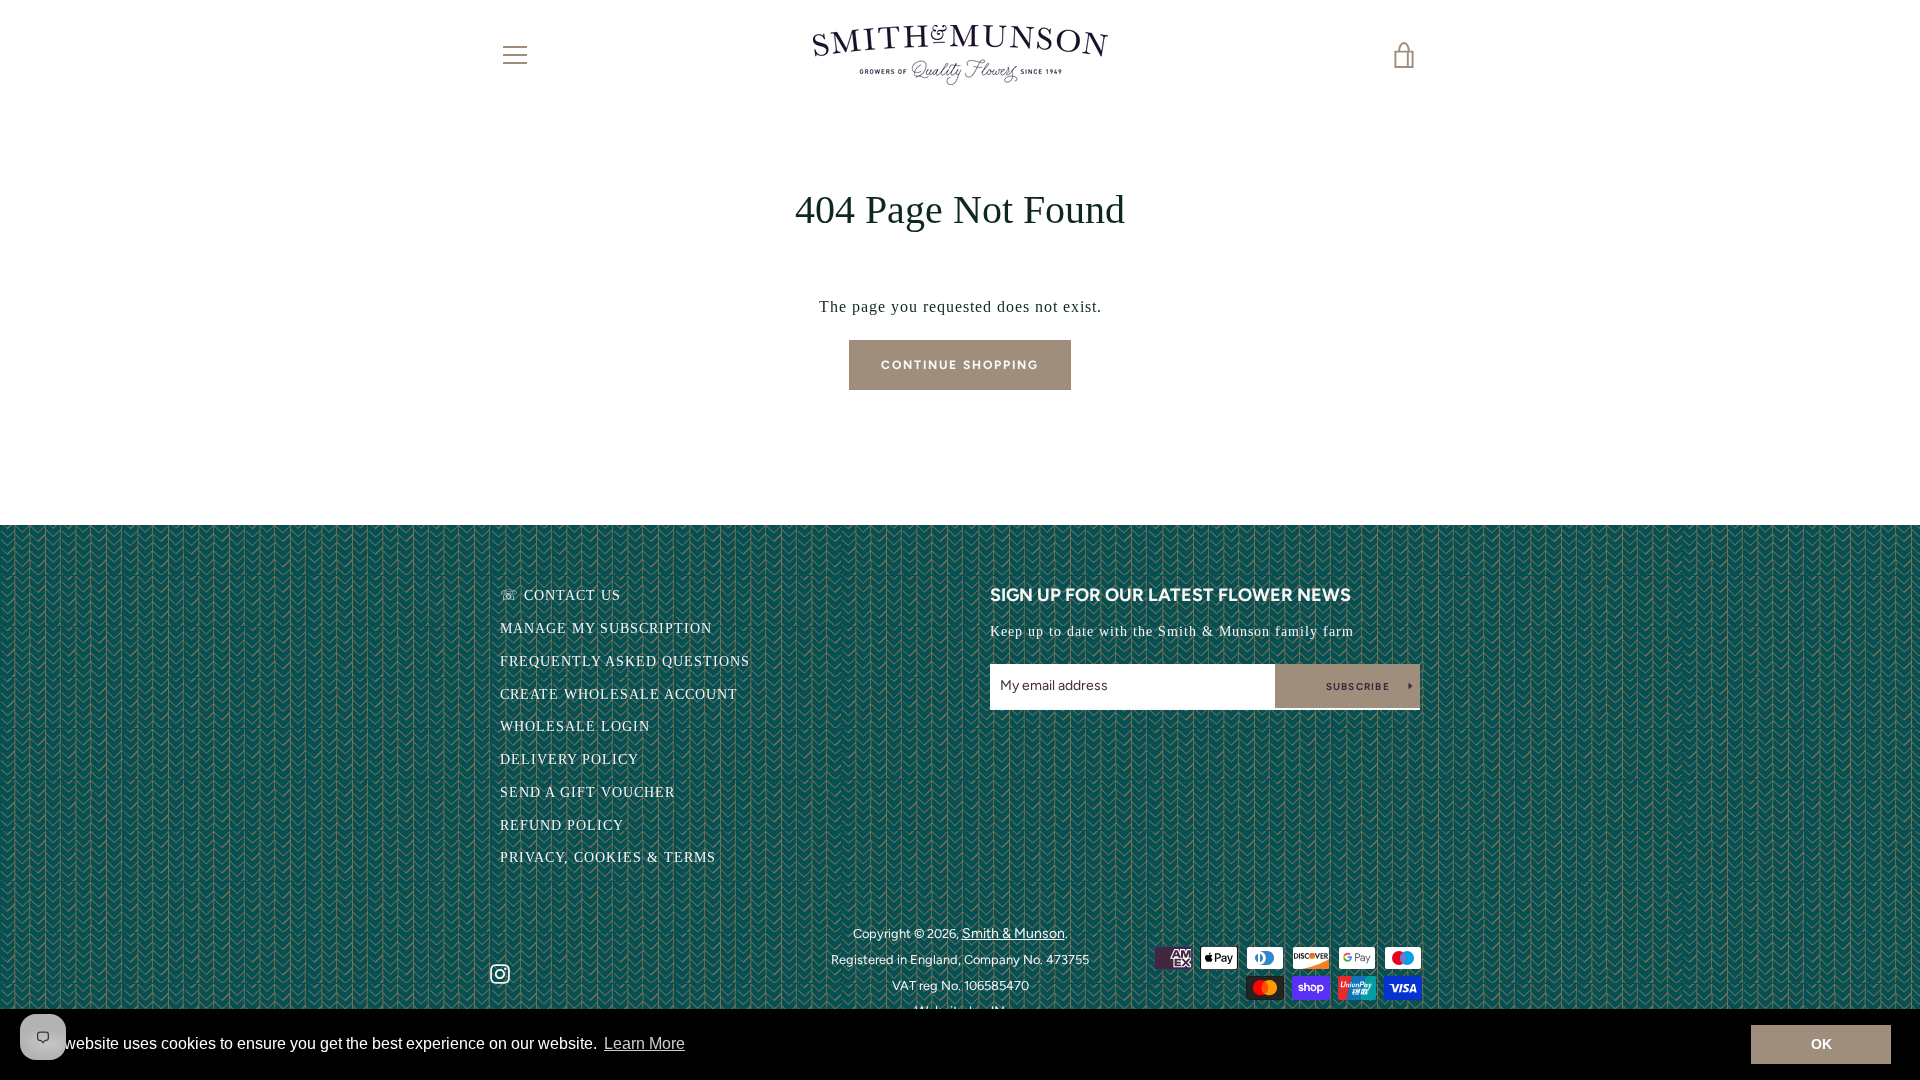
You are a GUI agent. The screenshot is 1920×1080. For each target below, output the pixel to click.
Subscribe (1360, 686)
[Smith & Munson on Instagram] (500, 972)
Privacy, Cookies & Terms (608, 857)
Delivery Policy (569, 759)
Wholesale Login (575, 726)
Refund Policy (562, 825)
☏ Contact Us (560, 595)
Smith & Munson (1013, 933)
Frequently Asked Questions (625, 661)
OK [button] (1821, 1044)
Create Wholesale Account (619, 694)
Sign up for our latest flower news (1170, 595)
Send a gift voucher (587, 792)
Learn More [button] (644, 1043)
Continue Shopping (960, 365)
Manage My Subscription (606, 628)
